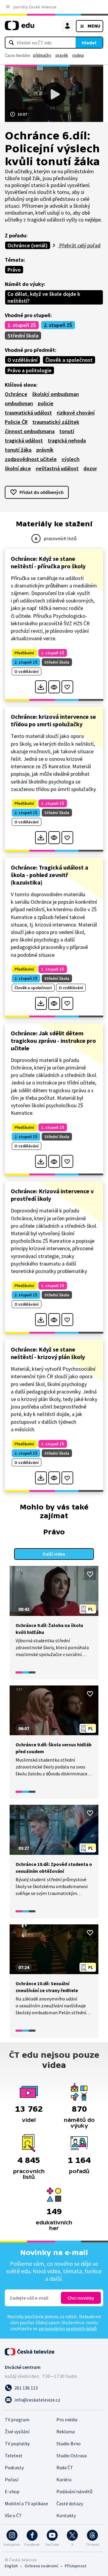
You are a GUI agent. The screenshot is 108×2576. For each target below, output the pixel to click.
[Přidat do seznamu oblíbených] (67, 687)
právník (45, 450)
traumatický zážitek (56, 422)
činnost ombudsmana (30, 431)
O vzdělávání (22, 360)
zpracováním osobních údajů (67, 2328)
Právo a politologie (30, 370)
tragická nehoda (67, 440)
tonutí (67, 431)
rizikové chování (76, 413)
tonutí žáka (18, 450)
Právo (14, 270)
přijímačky (42, 55)
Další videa (54, 1554)
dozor (90, 468)
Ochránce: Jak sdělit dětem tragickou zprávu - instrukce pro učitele (53, 1041)
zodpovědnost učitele (31, 459)
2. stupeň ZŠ (58, 325)
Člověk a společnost (69, 360)
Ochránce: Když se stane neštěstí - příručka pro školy (48, 562)
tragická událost (24, 440)
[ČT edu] (19, 28)
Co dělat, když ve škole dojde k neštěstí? (44, 297)
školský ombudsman (55, 394)
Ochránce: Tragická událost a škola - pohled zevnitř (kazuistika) (49, 875)
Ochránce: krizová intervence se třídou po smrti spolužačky (53, 720)
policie (46, 403)
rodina (78, 55)
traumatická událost (28, 413)
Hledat (89, 43)
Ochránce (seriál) (28, 245)
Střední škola (23, 336)
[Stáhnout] (41, 687)
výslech (70, 459)
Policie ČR (16, 422)
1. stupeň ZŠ (22, 325)
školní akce (18, 468)
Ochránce (16, 394)
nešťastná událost (57, 468)
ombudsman (19, 403)
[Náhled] (54, 687)
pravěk (62, 55)
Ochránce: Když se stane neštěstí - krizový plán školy (48, 1353)
